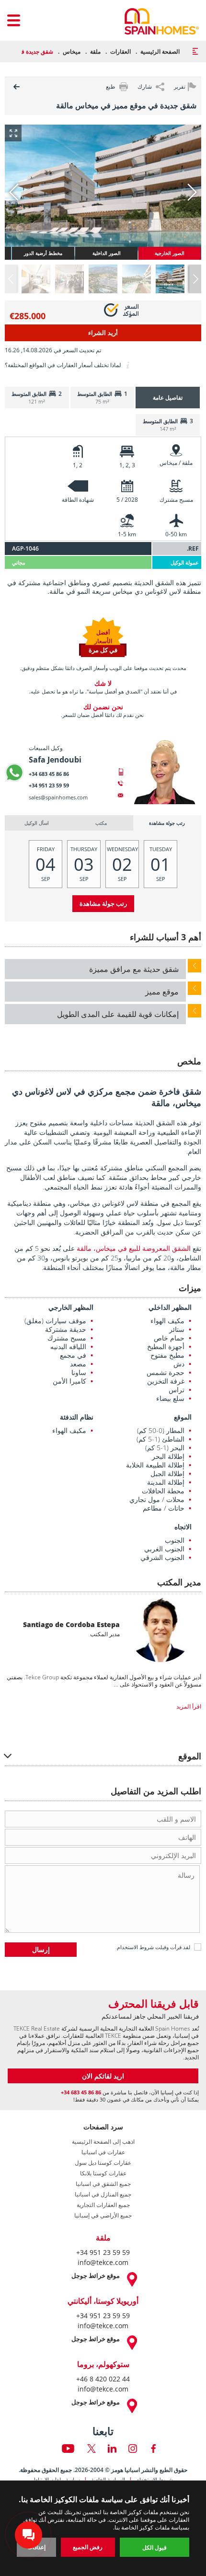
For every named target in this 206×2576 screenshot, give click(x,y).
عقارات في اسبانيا (103, 2152)
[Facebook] (153, 2449)
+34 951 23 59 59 (49, 785)
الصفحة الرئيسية (160, 52)
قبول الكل (154, 2547)
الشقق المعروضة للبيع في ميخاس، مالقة (134, 1248)
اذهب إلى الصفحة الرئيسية (103, 2142)
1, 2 (78, 465)
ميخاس (72, 52)
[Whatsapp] (14, 773)
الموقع (183, 1417)
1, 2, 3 (127, 465)
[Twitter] (92, 2449)
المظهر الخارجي (71, 1307)
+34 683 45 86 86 (49, 774)
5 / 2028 (127, 500)
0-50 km (176, 534)
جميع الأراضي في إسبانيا (103, 2216)
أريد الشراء (103, 333)
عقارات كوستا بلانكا (103, 2173)
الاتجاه (183, 1527)
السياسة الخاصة (108, 2479)
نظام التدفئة (77, 1417)
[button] (195, 279)
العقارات (120, 52)
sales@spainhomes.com (58, 797)
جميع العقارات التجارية (103, 2205)
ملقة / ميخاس (176, 463)
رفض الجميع (88, 2547)
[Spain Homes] (162, 21)
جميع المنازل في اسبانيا (103, 2195)
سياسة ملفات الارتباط (57, 2479)
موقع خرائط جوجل (96, 2276)
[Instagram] (133, 2449)
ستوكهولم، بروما (103, 2364)
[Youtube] (68, 2449)
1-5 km (127, 534)
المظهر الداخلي (170, 1307)
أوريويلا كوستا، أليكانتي (103, 2301)
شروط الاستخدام (135, 1947)
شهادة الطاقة (78, 500)
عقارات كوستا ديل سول (103, 2163)
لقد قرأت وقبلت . (153, 1947)
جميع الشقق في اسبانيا (103, 2184)
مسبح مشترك (176, 500)
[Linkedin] (112, 2449)
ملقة (95, 52)
